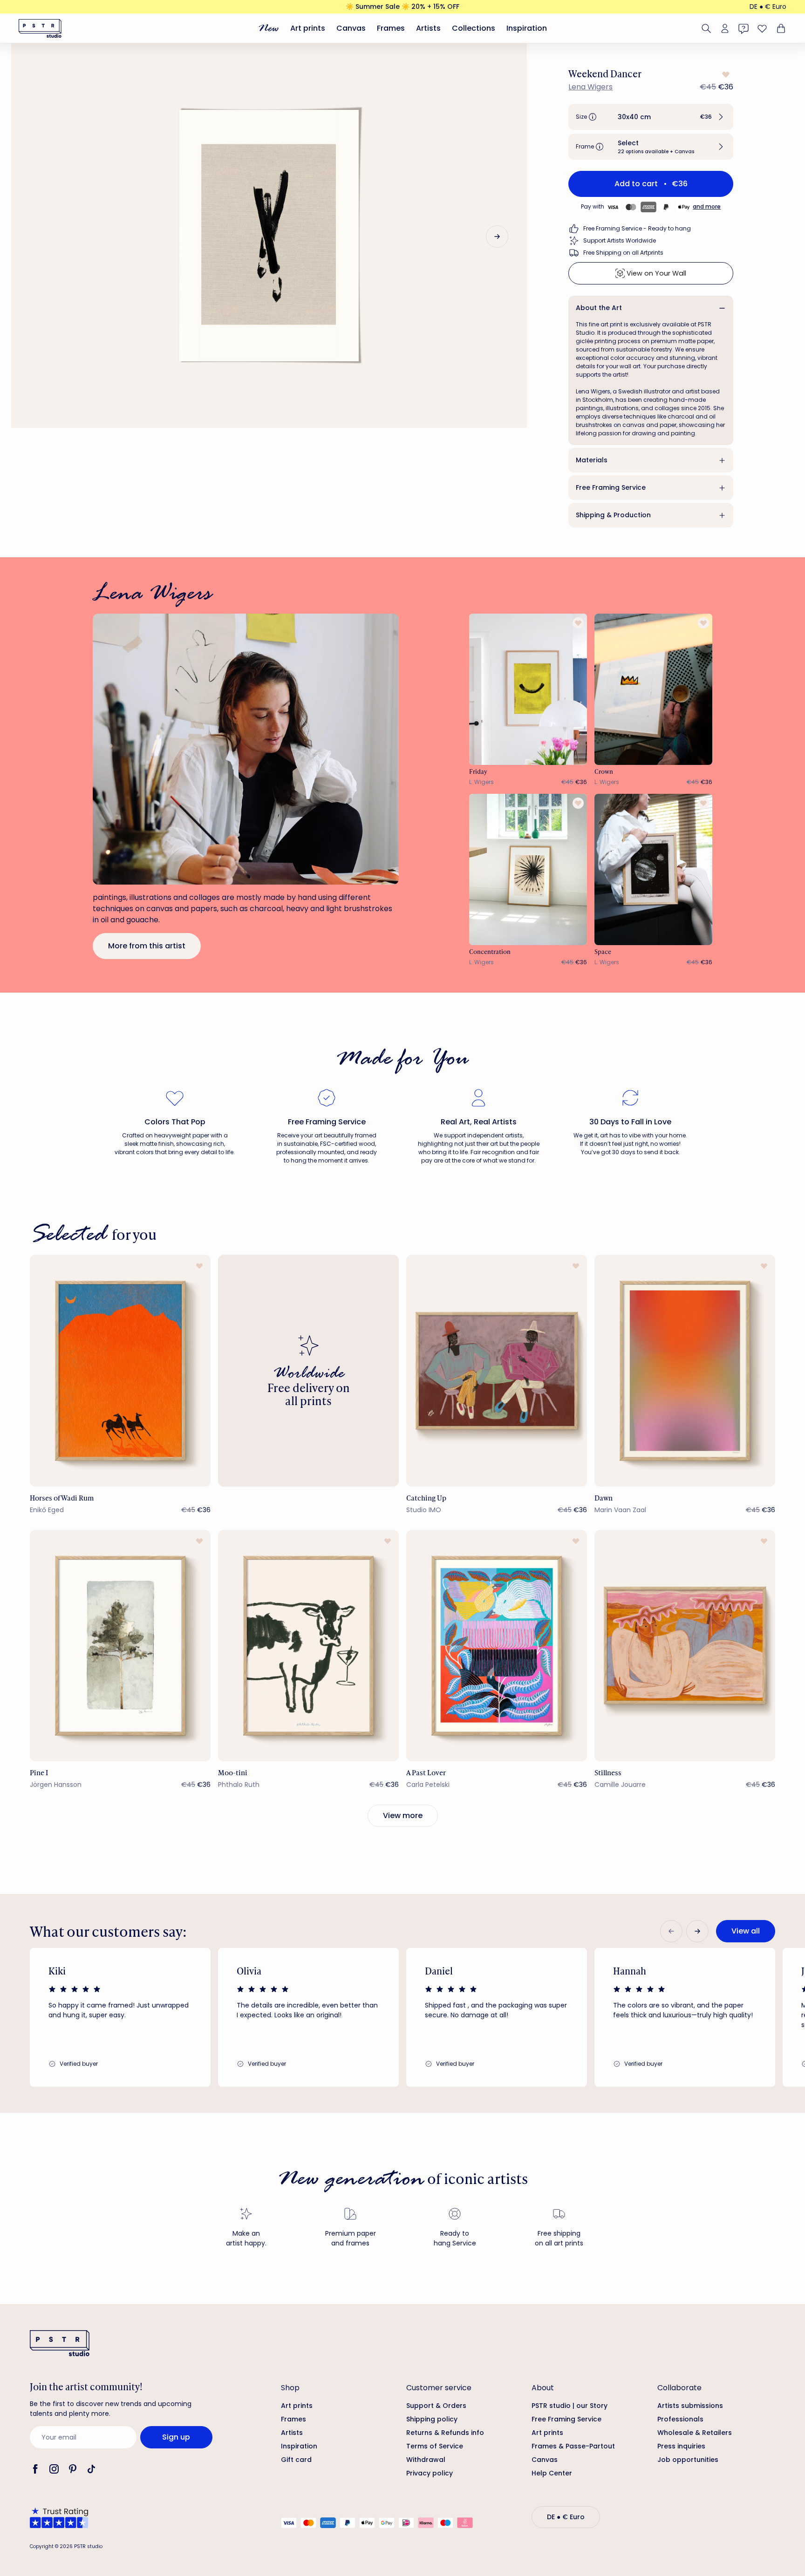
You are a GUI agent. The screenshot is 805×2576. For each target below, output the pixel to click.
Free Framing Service (611, 487)
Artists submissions (690, 2406)
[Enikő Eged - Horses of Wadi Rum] (120, 1370)
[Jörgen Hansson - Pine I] (120, 1646)
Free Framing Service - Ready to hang (637, 228)
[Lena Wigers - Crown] (654, 689)
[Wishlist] (762, 28)
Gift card (296, 2460)
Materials (592, 460)
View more (403, 1815)
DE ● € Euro (768, 7)
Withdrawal (426, 2460)
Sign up (176, 2437)
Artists (428, 28)
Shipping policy (432, 2419)
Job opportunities (688, 2460)
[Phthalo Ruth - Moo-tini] (308, 1646)
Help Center (552, 2473)
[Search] (706, 28)
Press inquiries (681, 2446)
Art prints (308, 28)
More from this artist (147, 946)
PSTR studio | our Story (570, 2406)
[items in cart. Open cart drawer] (780, 28)
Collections (474, 28)
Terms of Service (435, 2446)
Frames (391, 28)
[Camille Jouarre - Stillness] (685, 1646)
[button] (651, 117)
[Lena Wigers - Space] (654, 869)
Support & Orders (436, 2406)
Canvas (351, 28)
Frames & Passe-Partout (573, 2446)
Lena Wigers (590, 87)
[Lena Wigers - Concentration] (528, 869)
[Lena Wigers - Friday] (528, 689)
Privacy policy (430, 2473)
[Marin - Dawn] (685, 1370)
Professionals (680, 2419)
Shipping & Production (613, 515)
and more (707, 206)
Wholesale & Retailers (695, 2433)
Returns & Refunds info (445, 2433)
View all (746, 1931)
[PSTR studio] (40, 28)
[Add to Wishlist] (725, 74)
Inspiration (527, 28)
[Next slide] (497, 237)
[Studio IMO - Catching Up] (497, 1370)
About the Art (599, 308)
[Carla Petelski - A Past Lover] (497, 1646)
